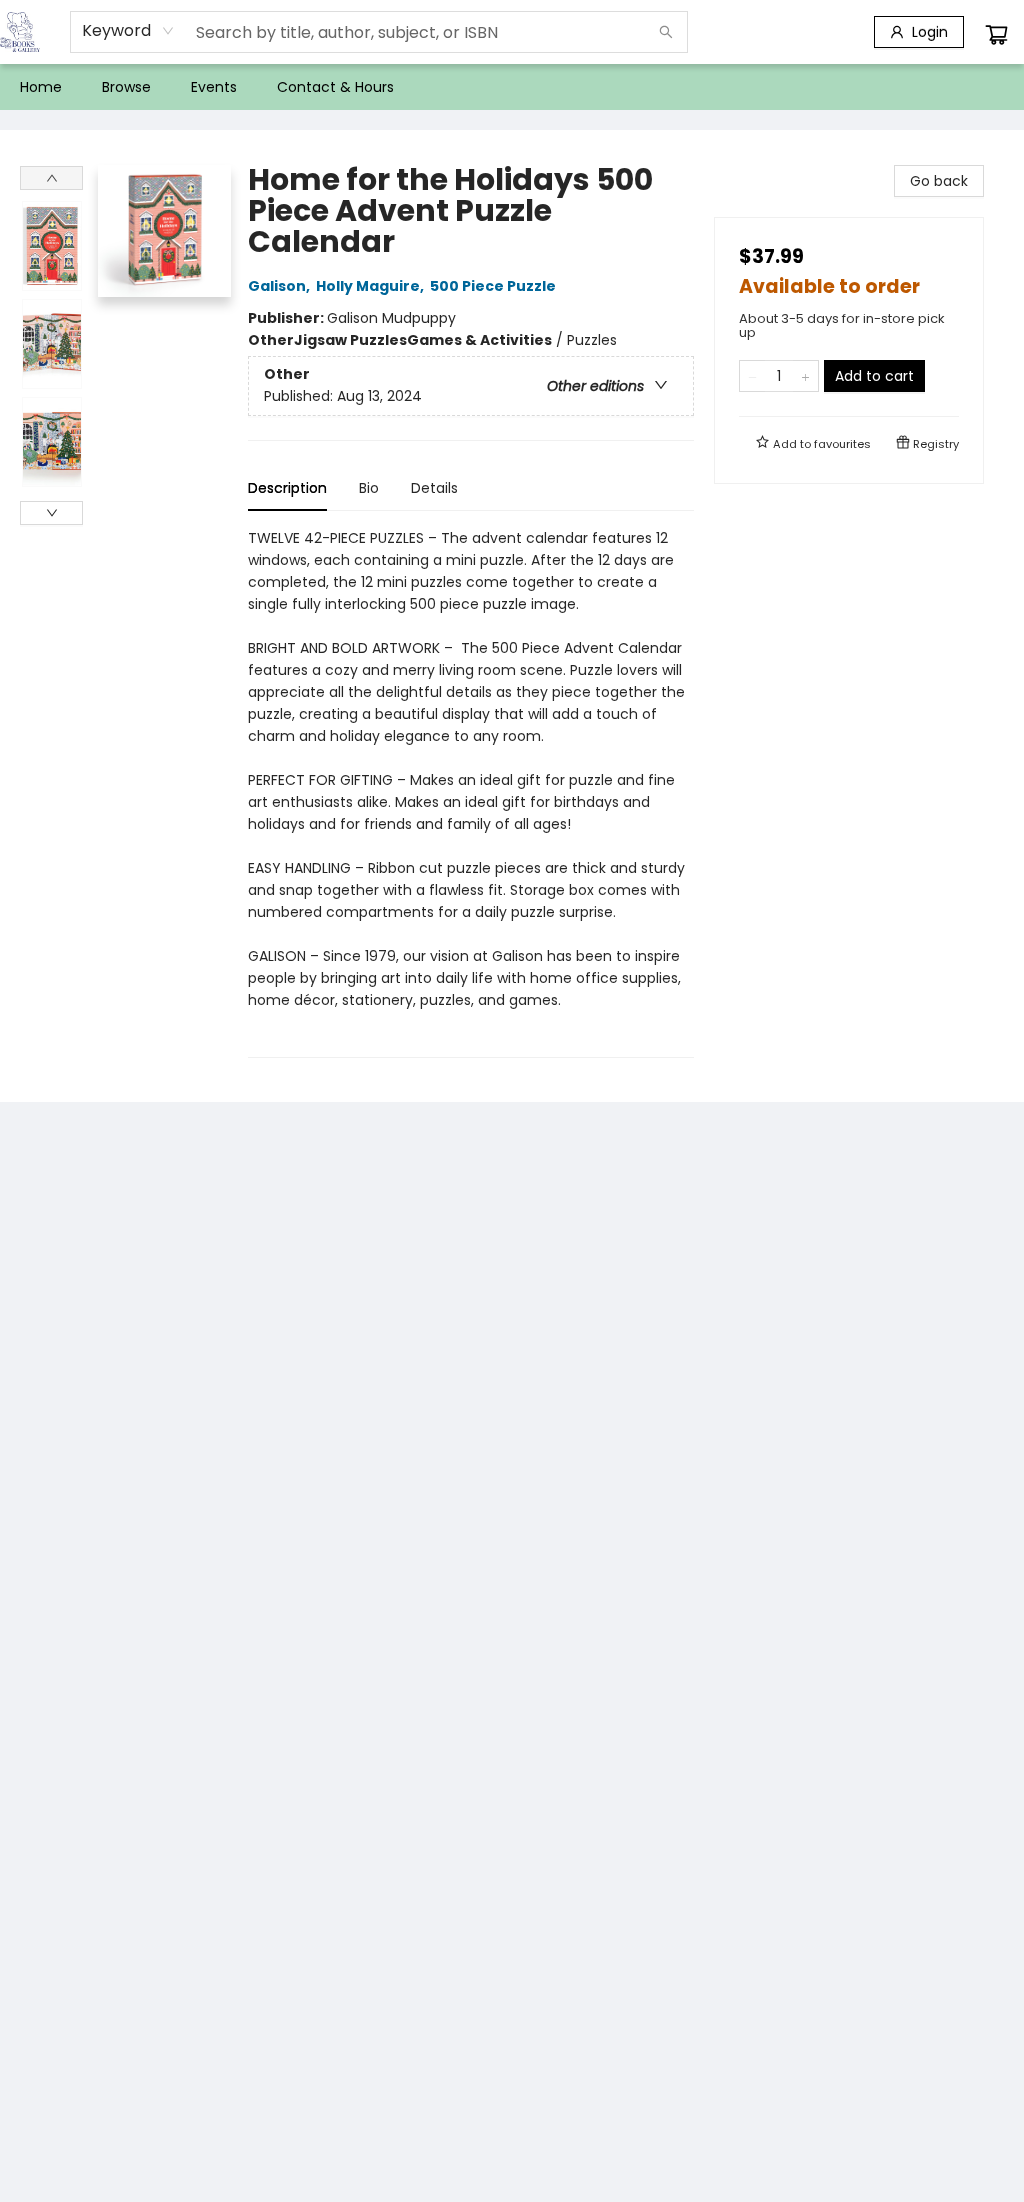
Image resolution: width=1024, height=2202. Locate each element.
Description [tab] (287, 488)
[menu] (512, 87)
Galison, (280, 286)
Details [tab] (434, 488)
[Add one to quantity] (805, 376)
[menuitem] (41, 87)
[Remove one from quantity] (752, 376)
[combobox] (128, 31)
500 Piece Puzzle (493, 286)
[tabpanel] (471, 792)
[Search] (666, 32)
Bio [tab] (369, 488)
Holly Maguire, (371, 286)
